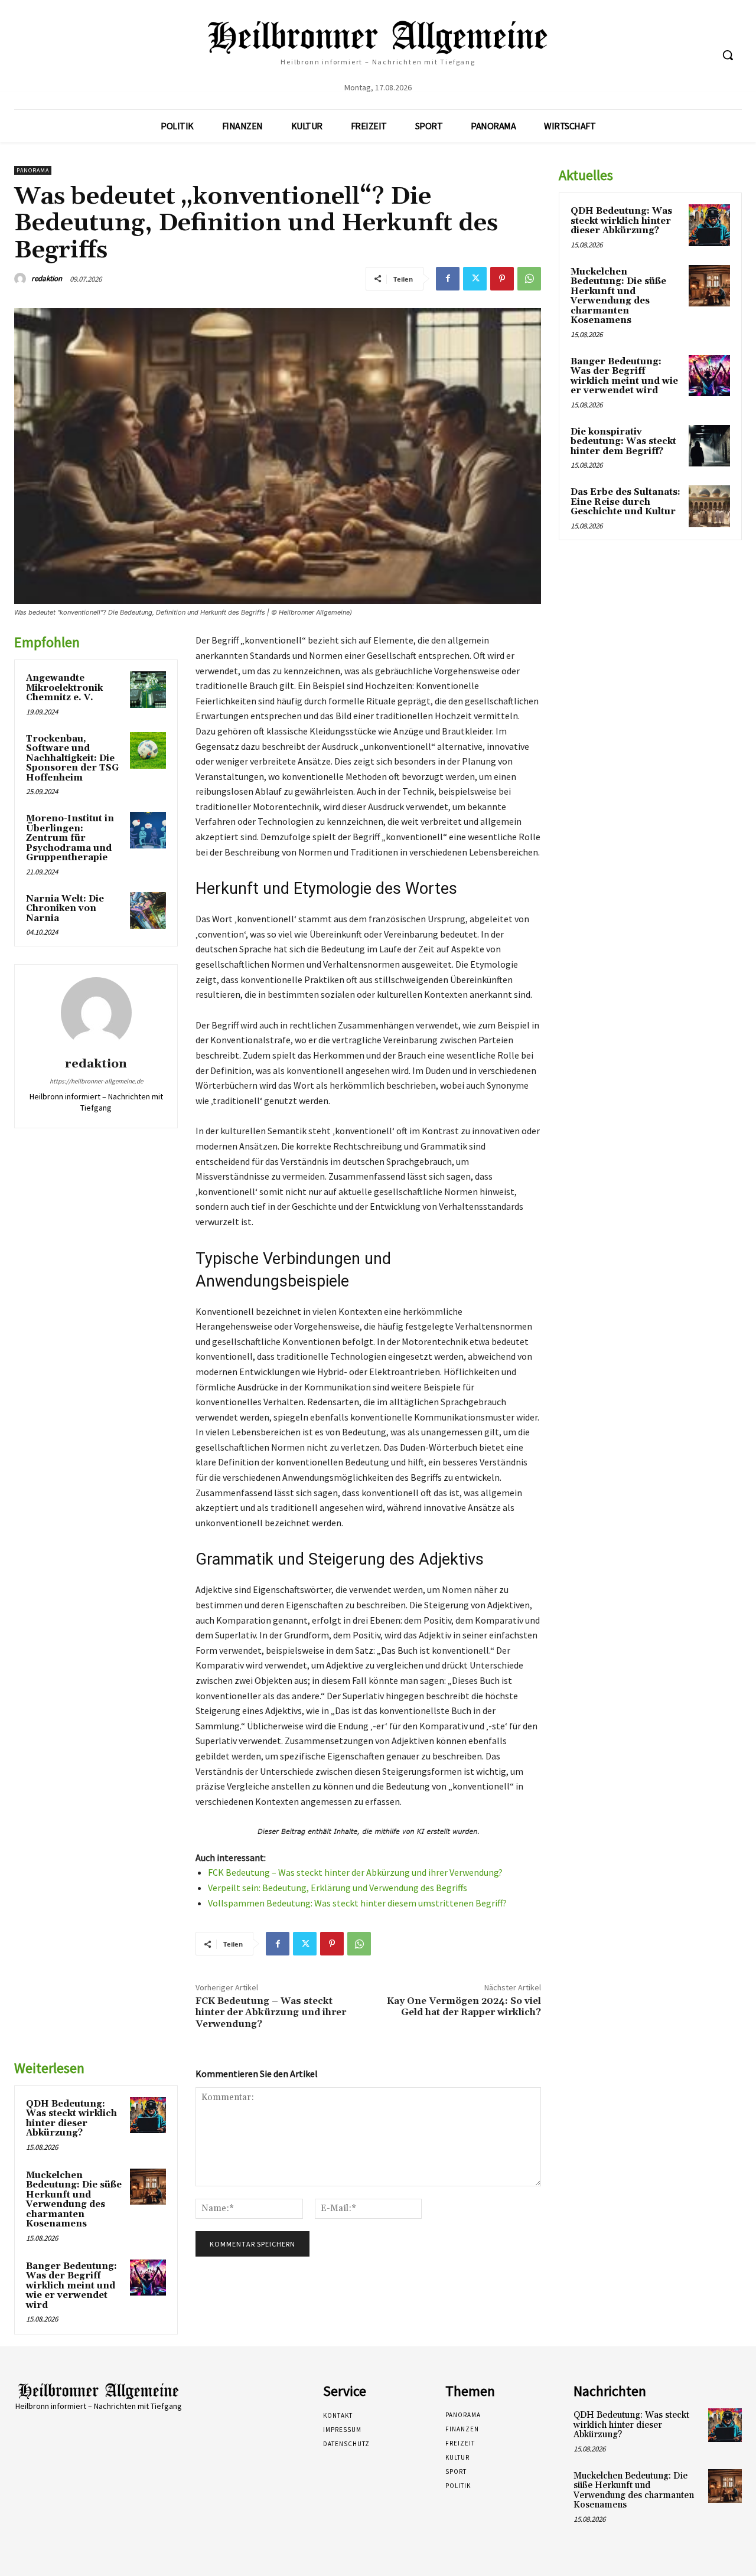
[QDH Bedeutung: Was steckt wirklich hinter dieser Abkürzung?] (148, 2115)
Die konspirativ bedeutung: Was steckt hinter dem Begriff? (623, 442)
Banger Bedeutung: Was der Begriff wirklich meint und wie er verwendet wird (71, 2286)
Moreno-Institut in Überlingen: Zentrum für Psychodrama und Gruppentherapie (70, 838)
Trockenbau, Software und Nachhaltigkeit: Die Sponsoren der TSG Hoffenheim (72, 758)
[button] (728, 55)
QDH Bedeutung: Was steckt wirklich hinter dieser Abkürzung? (71, 2119)
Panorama (33, 170)
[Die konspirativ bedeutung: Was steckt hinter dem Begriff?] (709, 446)
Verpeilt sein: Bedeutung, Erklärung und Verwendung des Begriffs (338, 1888)
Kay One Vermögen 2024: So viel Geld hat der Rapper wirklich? (464, 2007)
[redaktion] (22, 279)
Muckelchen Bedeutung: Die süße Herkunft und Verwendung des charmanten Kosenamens (74, 2200)
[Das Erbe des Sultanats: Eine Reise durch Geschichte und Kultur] (709, 506)
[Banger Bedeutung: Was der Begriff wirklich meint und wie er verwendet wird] (148, 2278)
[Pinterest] (502, 279)
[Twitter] (475, 279)
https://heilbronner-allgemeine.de (96, 1081)
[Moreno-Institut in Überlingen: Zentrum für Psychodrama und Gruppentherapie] (148, 830)
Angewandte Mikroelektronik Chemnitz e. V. (64, 688)
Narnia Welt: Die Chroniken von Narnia (65, 909)
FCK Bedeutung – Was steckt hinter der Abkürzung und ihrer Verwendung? (355, 1872)
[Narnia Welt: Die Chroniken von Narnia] (148, 910)
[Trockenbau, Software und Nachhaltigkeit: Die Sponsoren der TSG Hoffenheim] (148, 750)
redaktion (47, 278)
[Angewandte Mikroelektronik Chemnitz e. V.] (148, 690)
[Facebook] (448, 279)
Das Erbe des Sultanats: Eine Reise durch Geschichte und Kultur (625, 502)
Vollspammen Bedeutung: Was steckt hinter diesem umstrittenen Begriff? (357, 1903)
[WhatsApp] (529, 279)
